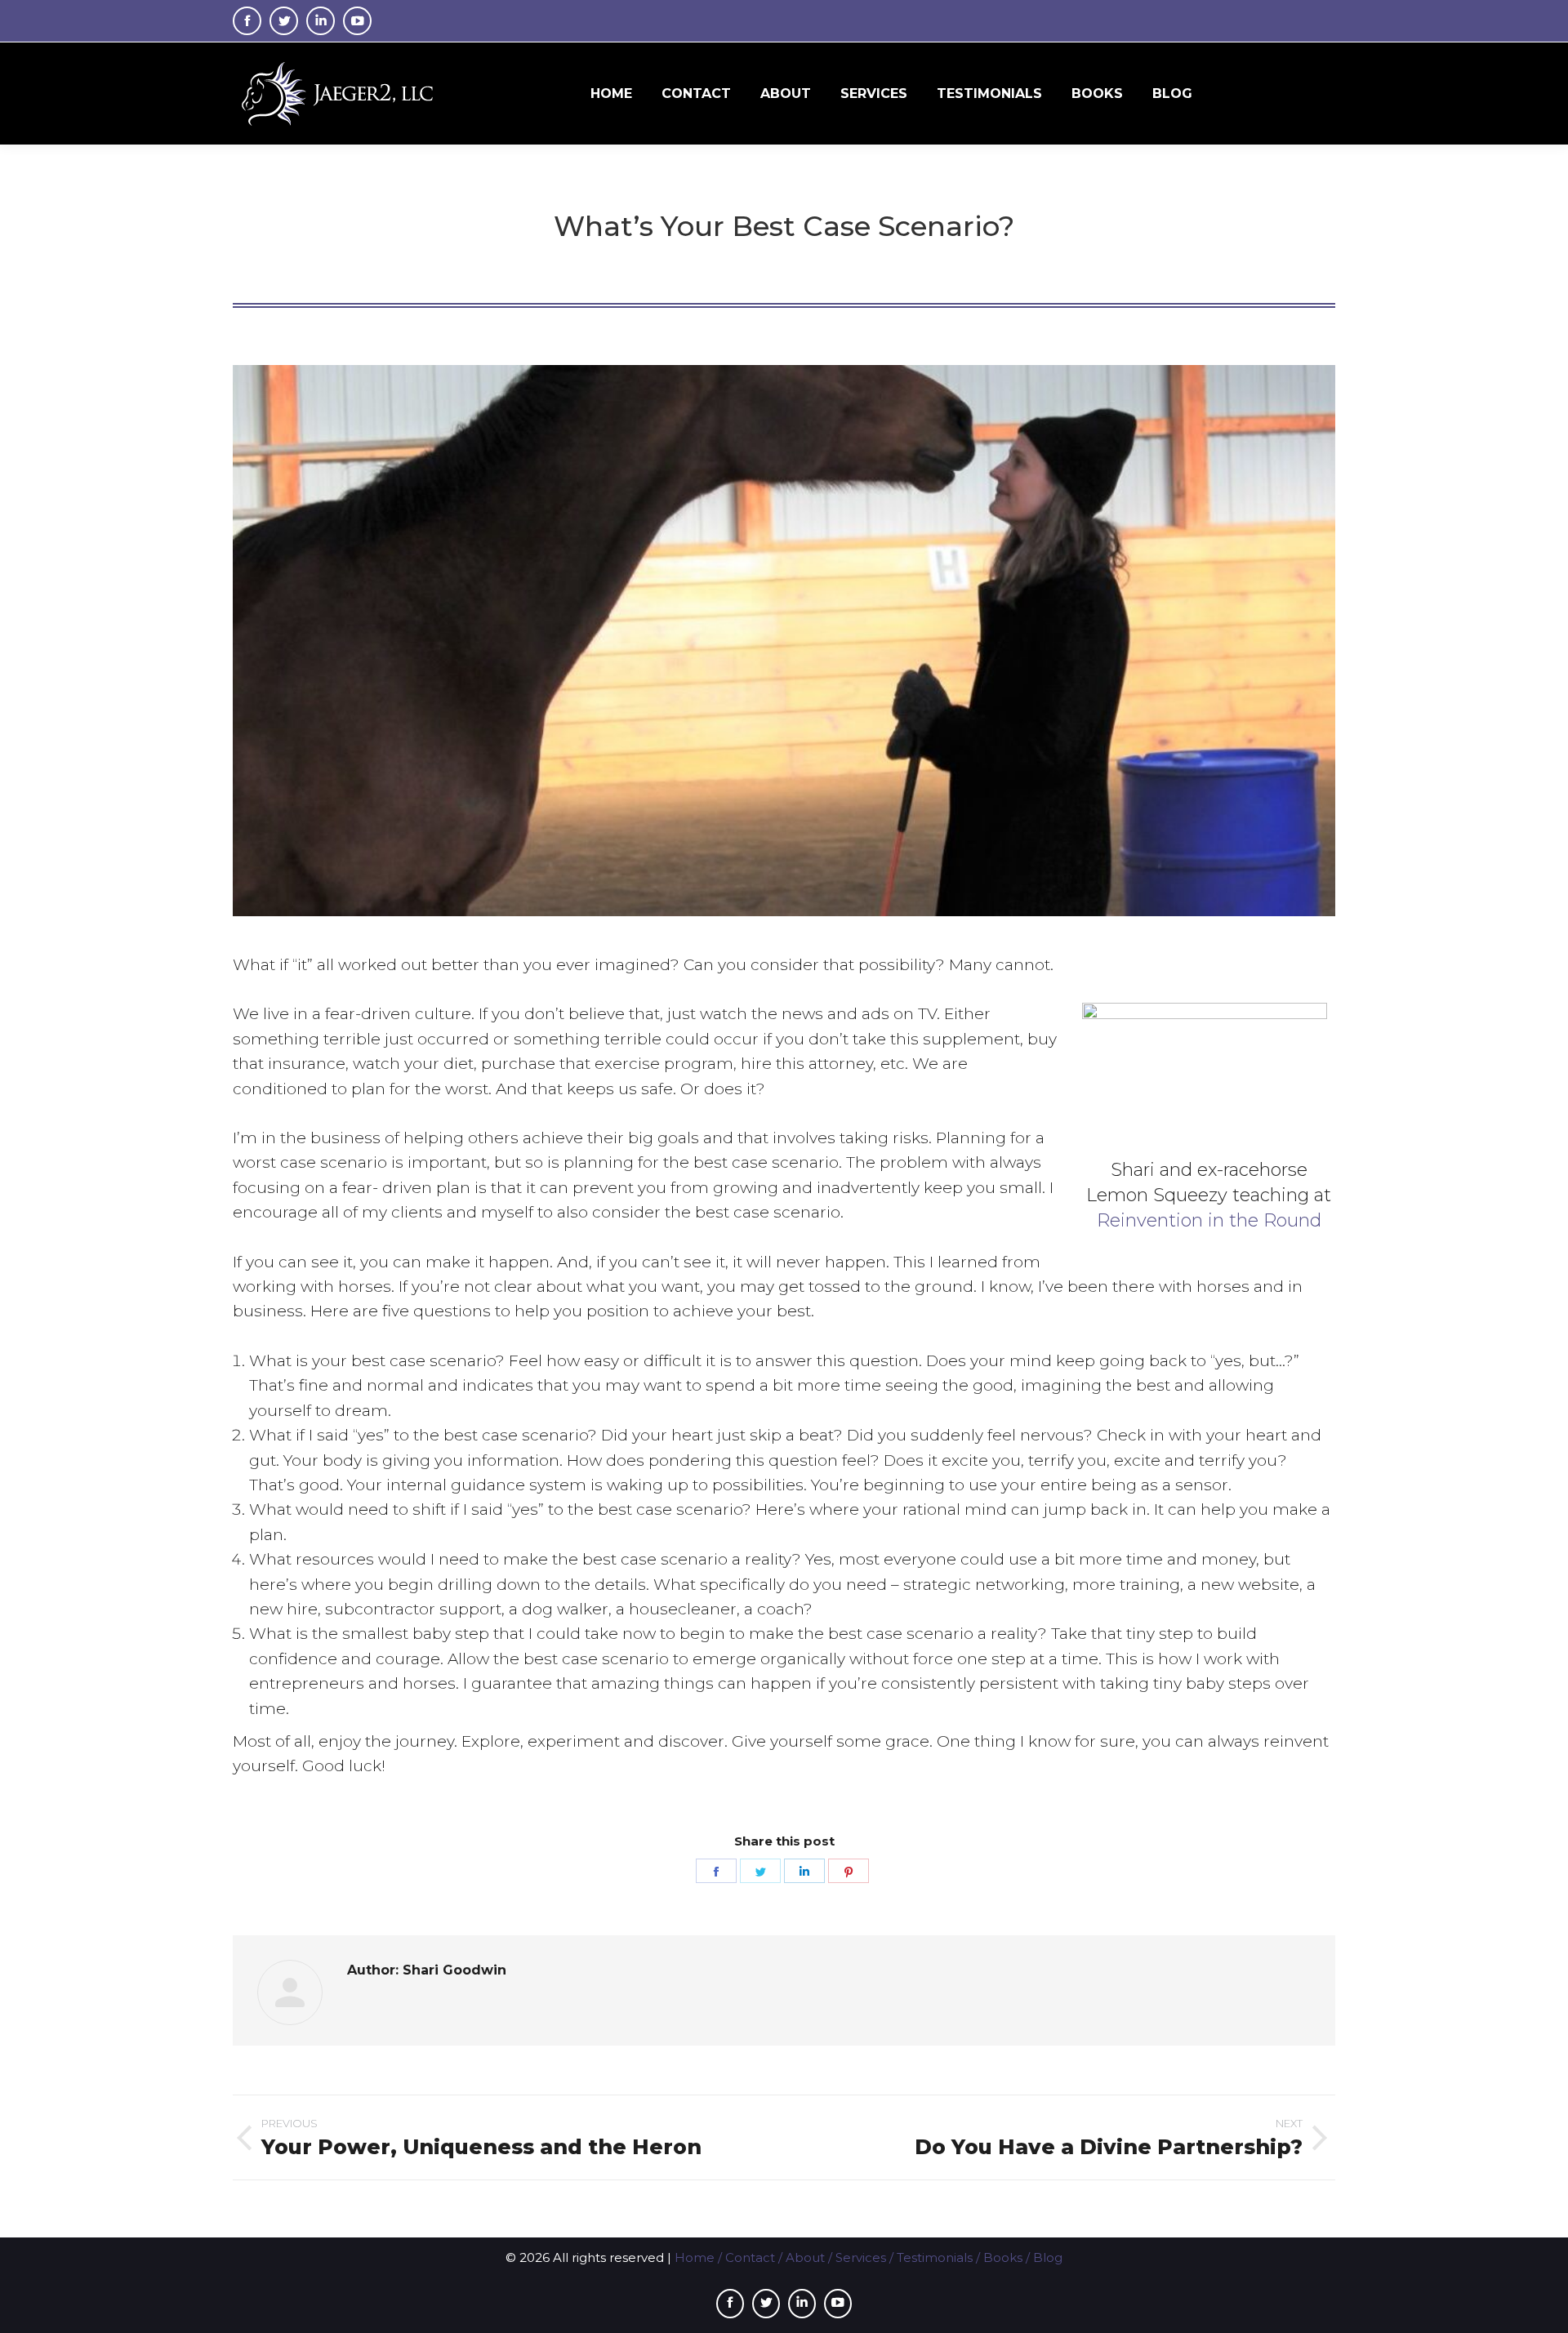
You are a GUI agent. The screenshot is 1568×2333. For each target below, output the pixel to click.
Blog (1048, 2257)
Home (695, 2257)
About (805, 2257)
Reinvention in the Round (1209, 1220)
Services (861, 2257)
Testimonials (935, 2257)
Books (1003, 2257)
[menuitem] (611, 93)
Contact (750, 2257)
